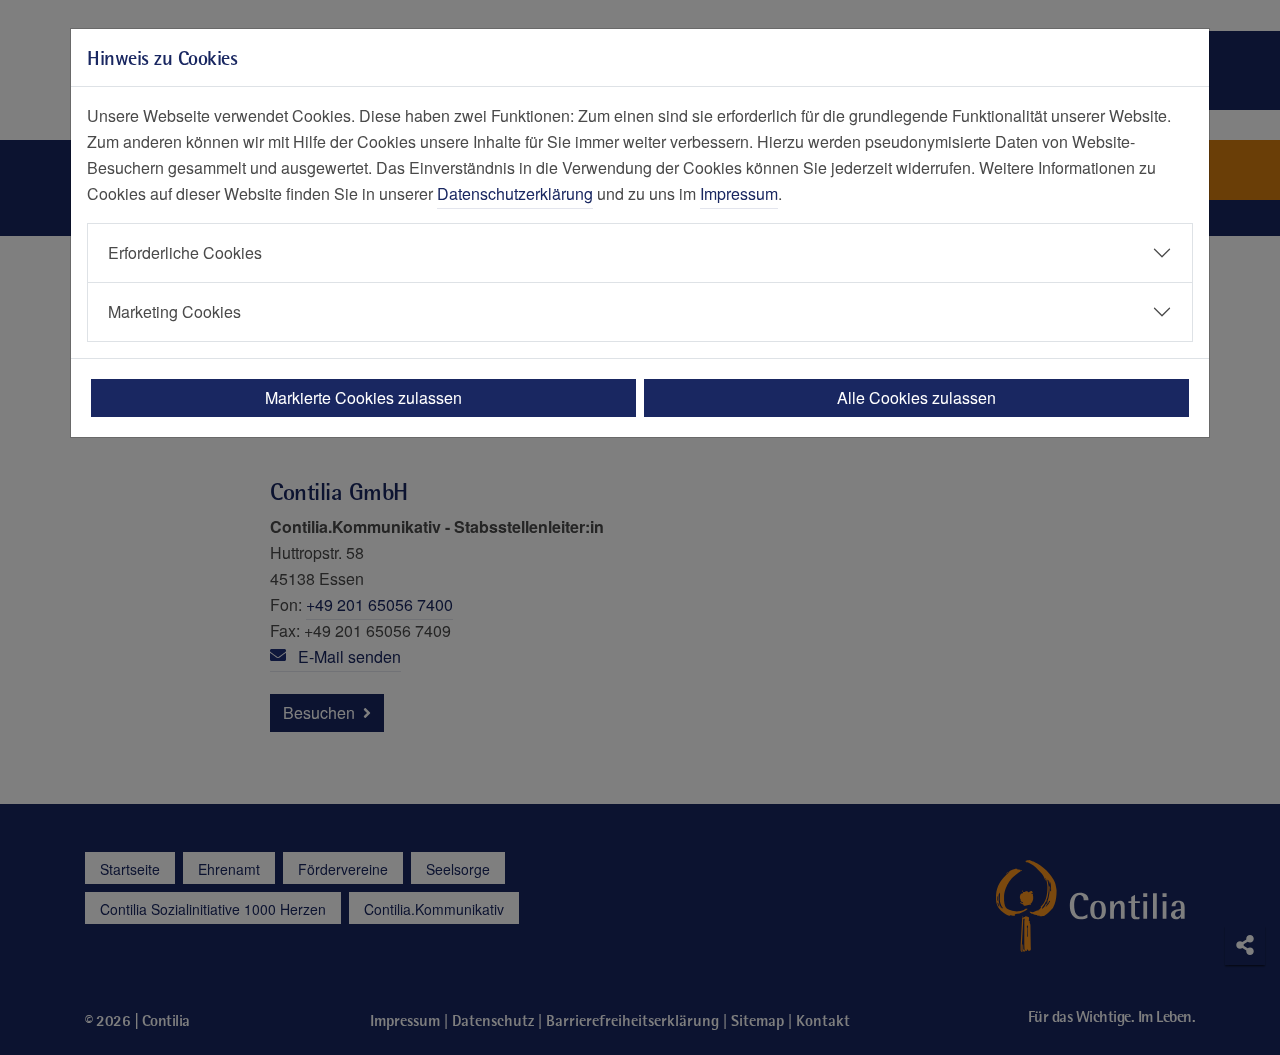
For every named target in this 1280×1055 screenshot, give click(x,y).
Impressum (739, 193)
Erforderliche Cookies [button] (185, 252)
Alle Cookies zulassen (916, 397)
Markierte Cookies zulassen (363, 397)
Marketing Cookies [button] (174, 311)
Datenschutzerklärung (515, 193)
